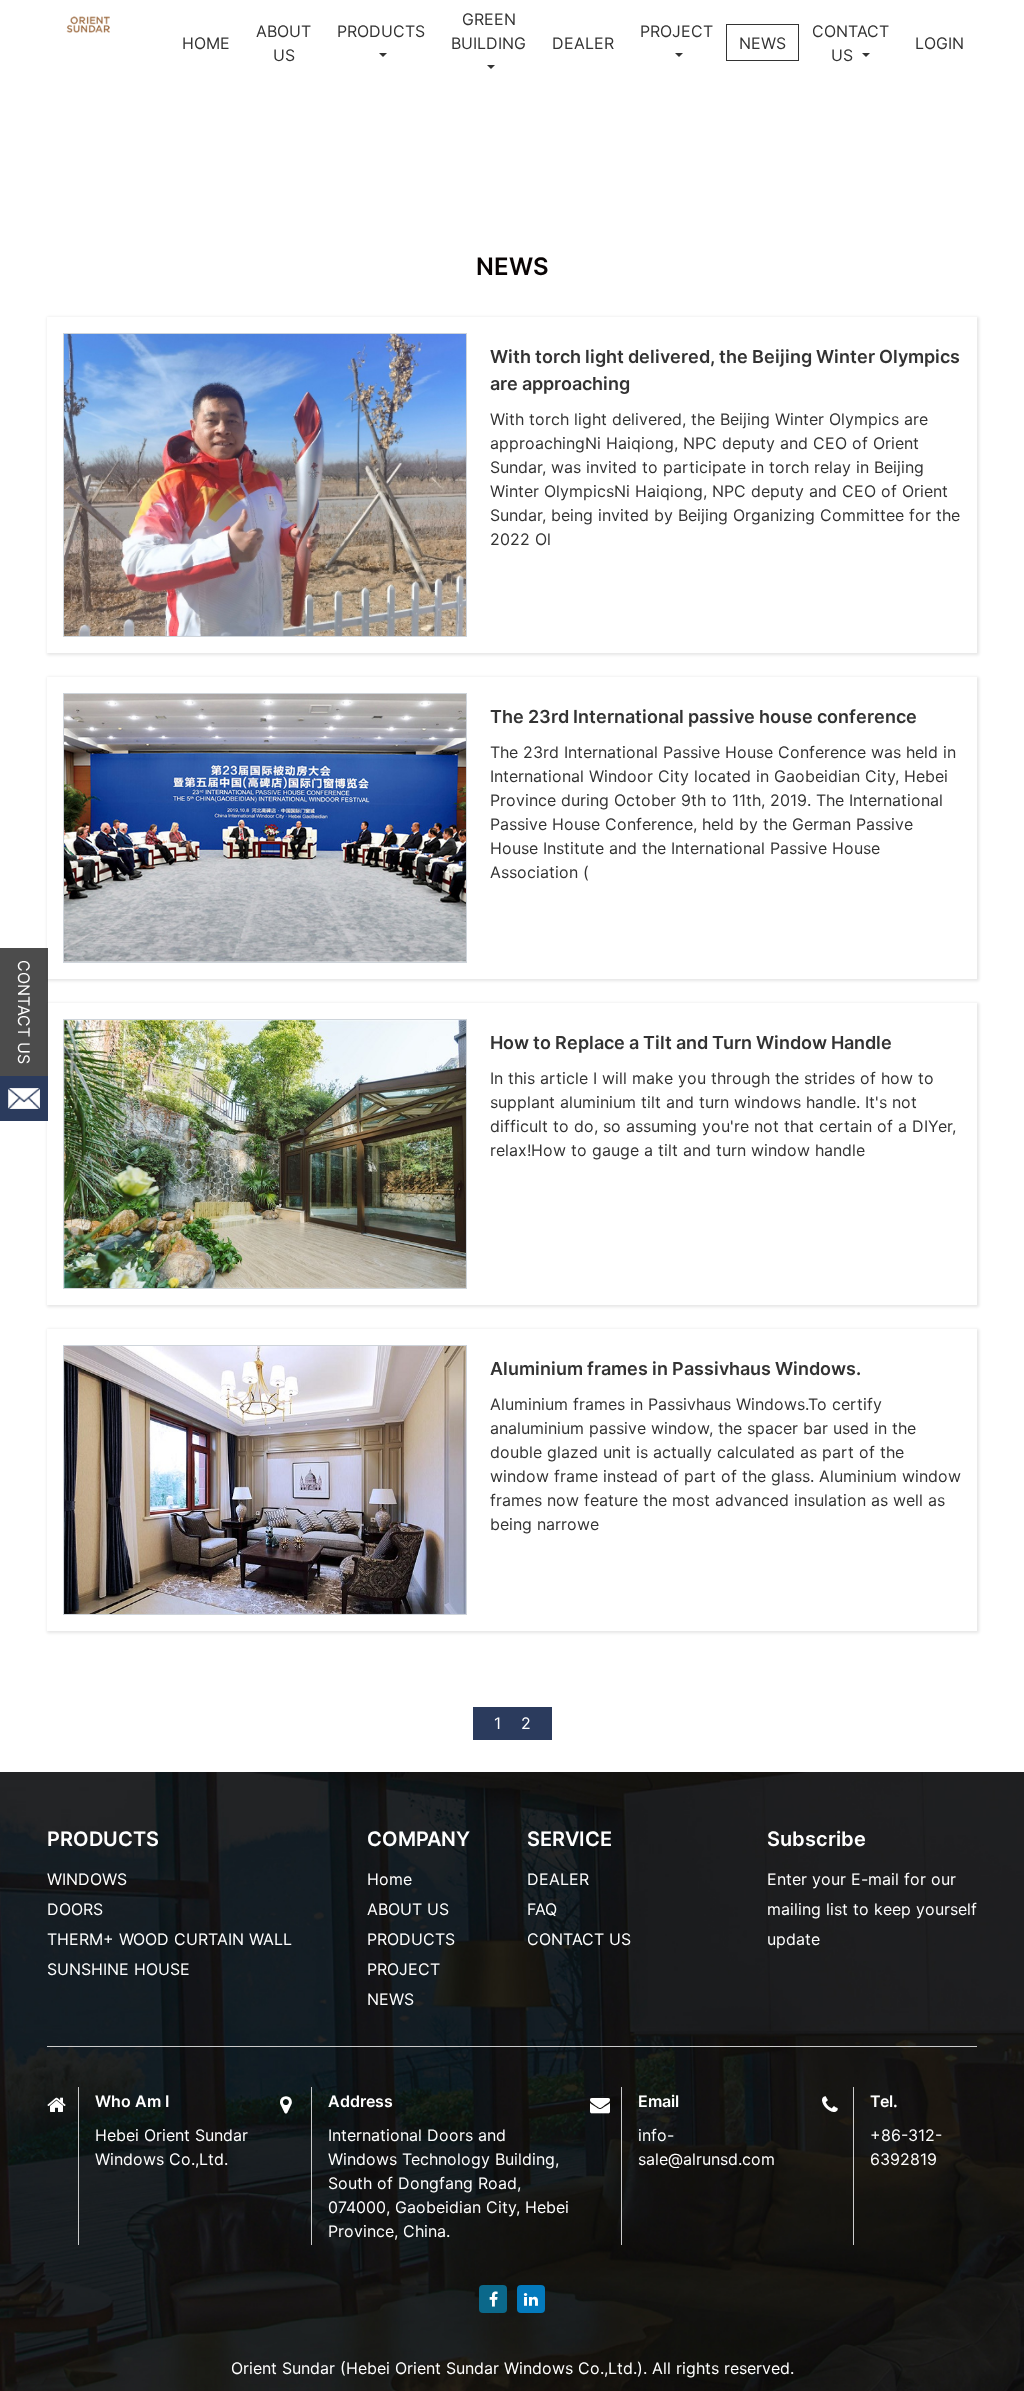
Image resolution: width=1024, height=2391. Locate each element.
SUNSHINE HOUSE (118, 1969)
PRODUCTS (411, 1939)
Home (206, 43)
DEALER (583, 43)
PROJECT (676, 31)
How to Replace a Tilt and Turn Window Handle (691, 1042)
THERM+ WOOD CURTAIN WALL (169, 1939)
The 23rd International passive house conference (703, 716)
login (939, 43)
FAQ (542, 1909)
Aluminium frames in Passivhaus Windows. (675, 1368)
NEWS (762, 43)
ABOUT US (283, 43)
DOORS (75, 1909)
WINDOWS (87, 1879)
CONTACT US (850, 43)
